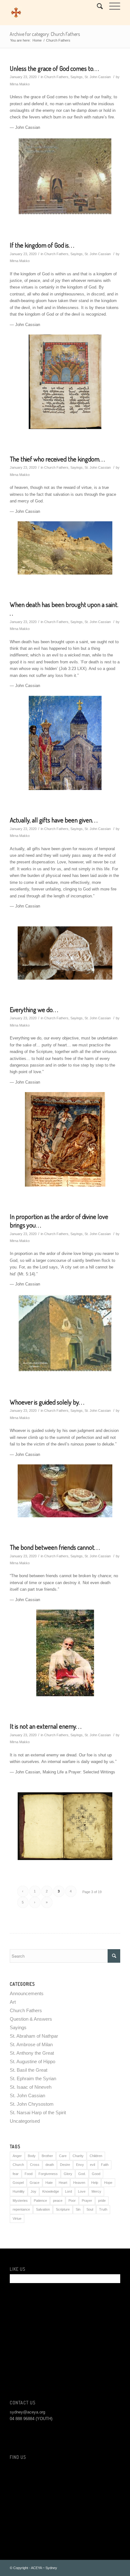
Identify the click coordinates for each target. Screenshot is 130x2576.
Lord (68, 2191)
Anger (17, 2156)
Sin (78, 2209)
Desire (65, 2165)
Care (63, 2156)
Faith (105, 2165)
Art (13, 2002)
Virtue (17, 2218)
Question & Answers (31, 2019)
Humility (19, 2191)
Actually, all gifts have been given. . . (54, 820)
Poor (72, 2201)
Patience (40, 2201)
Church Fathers (56, 77)
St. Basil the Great (29, 2070)
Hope (108, 2183)
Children (96, 2156)
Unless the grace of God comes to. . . (54, 68)
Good (96, 2174)
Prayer (87, 2201)
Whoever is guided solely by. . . (47, 1402)
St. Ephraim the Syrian (33, 2078)
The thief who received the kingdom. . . (57, 459)
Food (29, 2174)
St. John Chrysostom (32, 2104)
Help (95, 2183)
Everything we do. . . (34, 1009)
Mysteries (20, 2201)
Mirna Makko (20, 84)
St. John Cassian (98, 77)
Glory (68, 2174)
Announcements (27, 1993)
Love (82, 2191)
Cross (35, 2165)
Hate (49, 2183)
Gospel (18, 2183)
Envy (80, 2165)
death (50, 2165)
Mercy (96, 2191)
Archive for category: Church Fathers (45, 34)
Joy (33, 2191)
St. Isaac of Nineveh (31, 2087)
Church (18, 2165)
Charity (78, 2156)
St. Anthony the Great (32, 2053)
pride (102, 2201)
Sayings (77, 77)
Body (32, 2156)
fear (16, 2174)
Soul (90, 2209)
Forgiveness (48, 2174)
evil (92, 2165)
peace (58, 2201)
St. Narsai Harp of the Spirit (38, 2112)
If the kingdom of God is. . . (42, 245)
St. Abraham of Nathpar (34, 2036)
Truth (103, 2209)
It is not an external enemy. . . (46, 1726)
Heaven (79, 2183)
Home (37, 40)
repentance (21, 2209)
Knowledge (51, 2191)
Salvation (43, 2209)
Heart (63, 2183)
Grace (35, 2183)
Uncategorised (25, 2121)
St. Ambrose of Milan (31, 2044)
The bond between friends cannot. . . (55, 1547)
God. (82, 2174)
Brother (47, 2156)
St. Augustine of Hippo (32, 2061)
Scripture (63, 2209)
